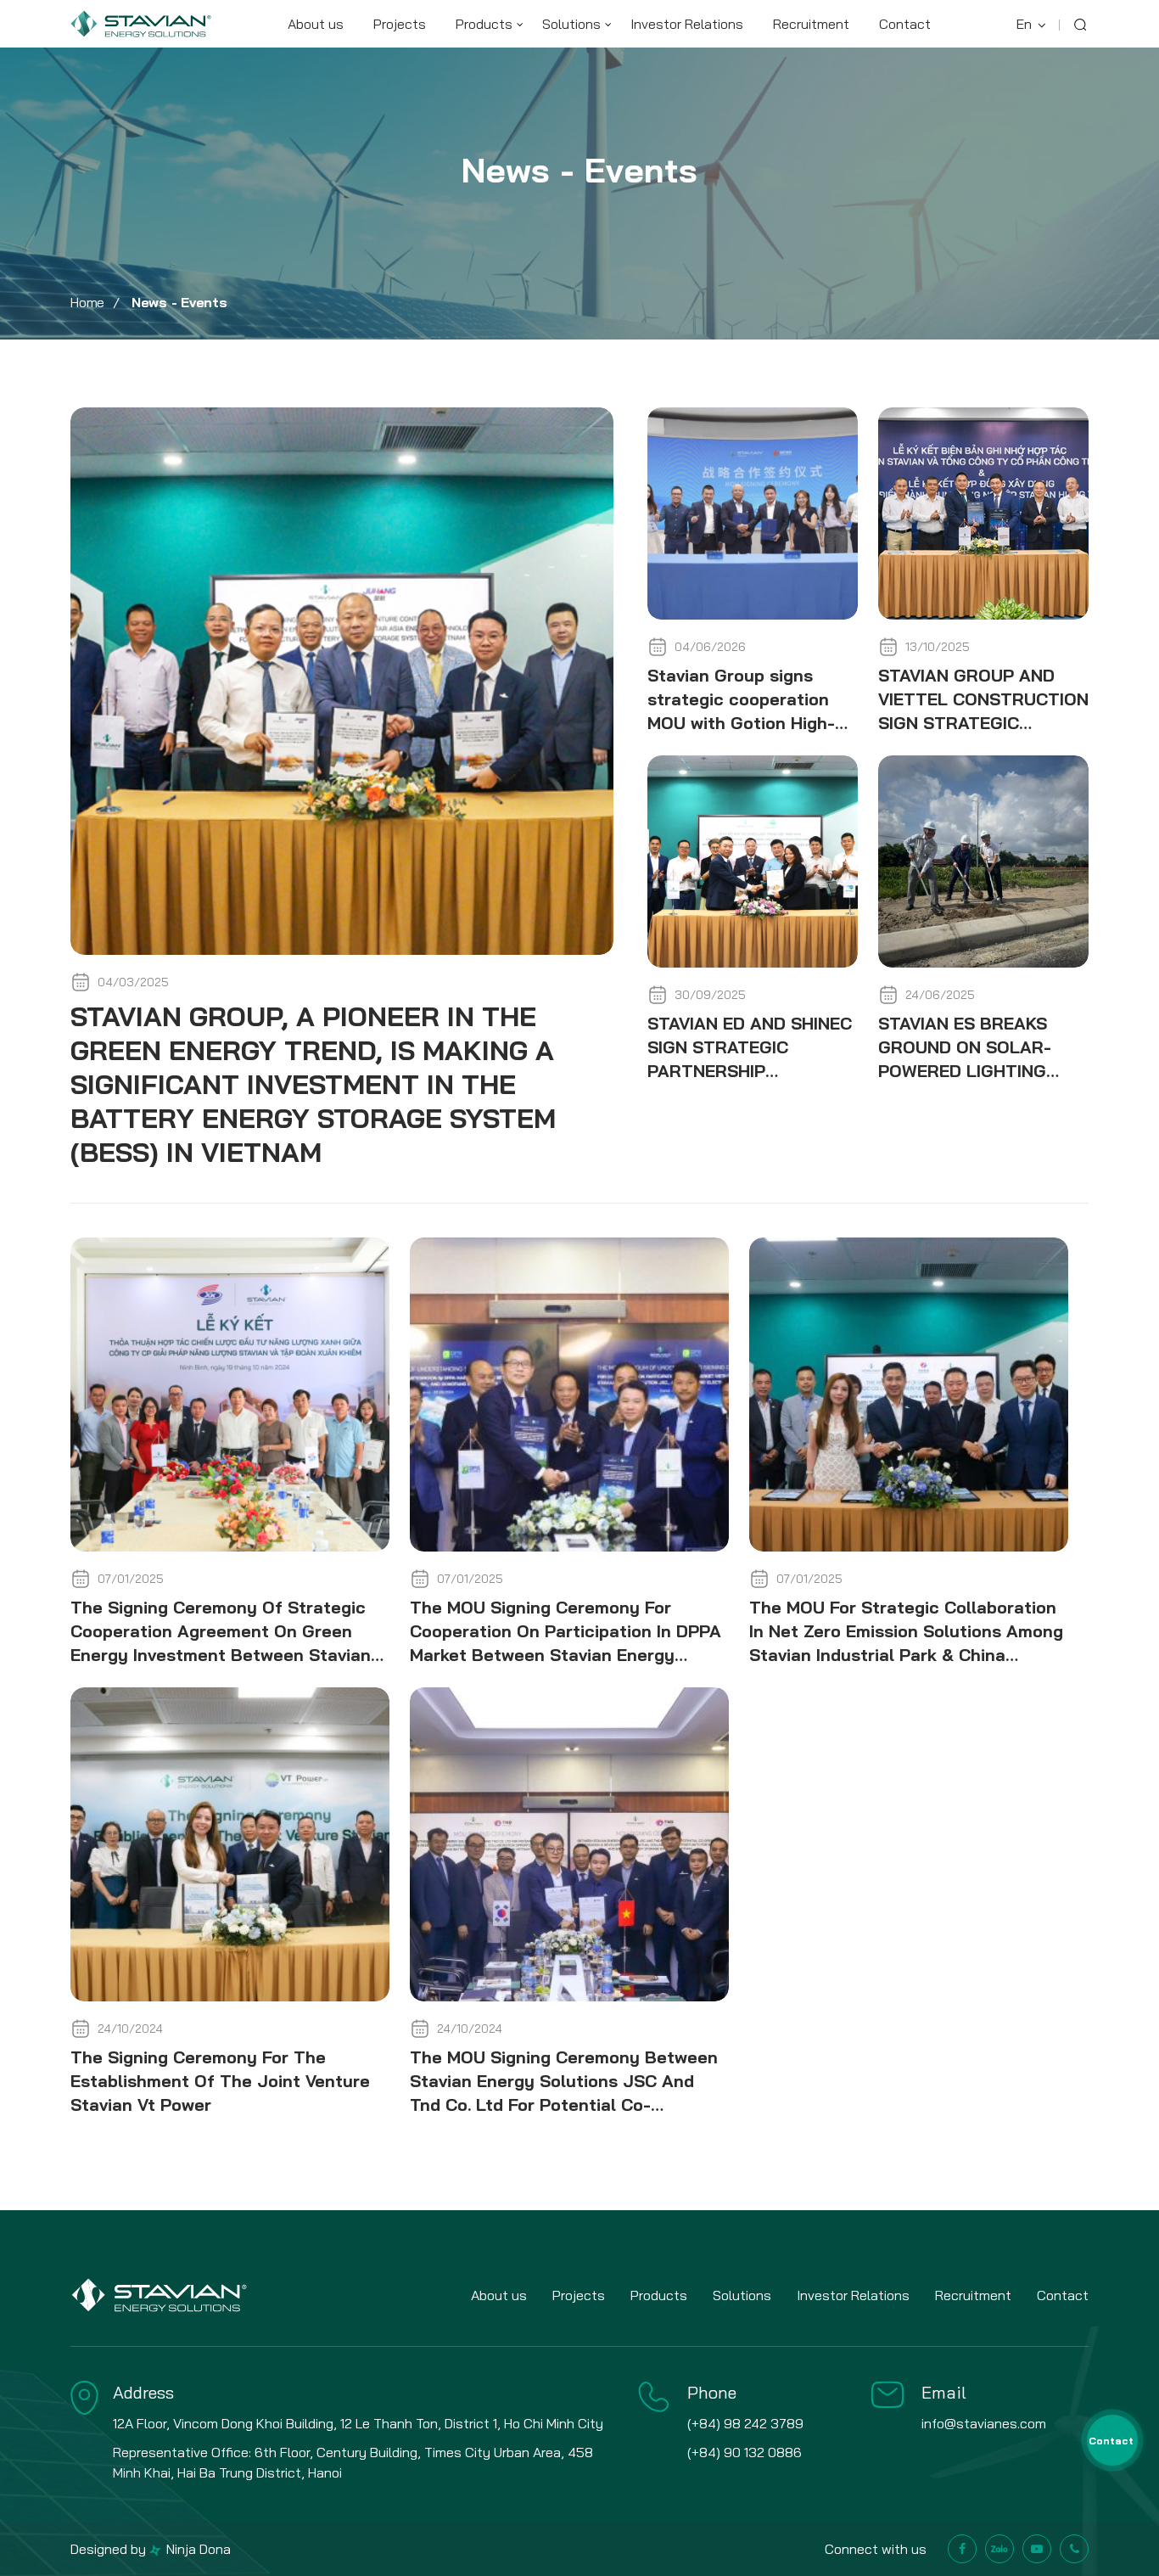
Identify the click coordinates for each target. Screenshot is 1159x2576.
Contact (905, 24)
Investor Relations (687, 24)
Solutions (571, 24)
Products (484, 24)
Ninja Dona (197, 2549)
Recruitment (811, 24)
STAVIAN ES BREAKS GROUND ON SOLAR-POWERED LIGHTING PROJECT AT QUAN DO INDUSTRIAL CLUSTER (973, 1071)
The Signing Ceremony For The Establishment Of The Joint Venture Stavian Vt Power (220, 2081)
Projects (400, 24)
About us (316, 24)
